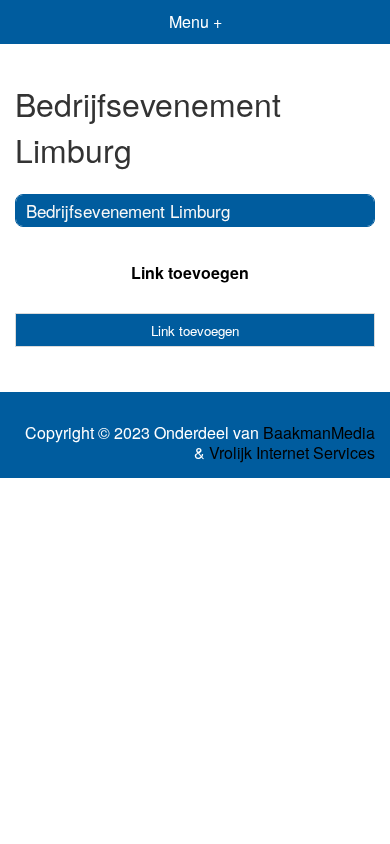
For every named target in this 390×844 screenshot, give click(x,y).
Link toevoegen (190, 272)
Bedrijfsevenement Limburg (128, 210)
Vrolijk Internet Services (292, 453)
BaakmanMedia (319, 433)
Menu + (195, 21)
